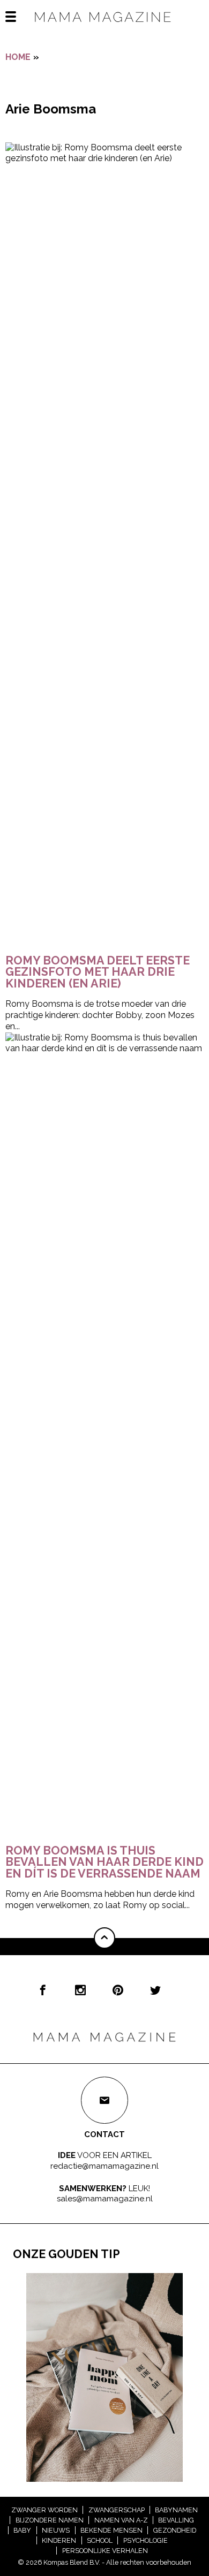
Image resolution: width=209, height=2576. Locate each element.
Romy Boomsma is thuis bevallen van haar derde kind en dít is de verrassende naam (104, 1862)
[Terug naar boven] (104, 1938)
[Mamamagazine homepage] (104, 26)
